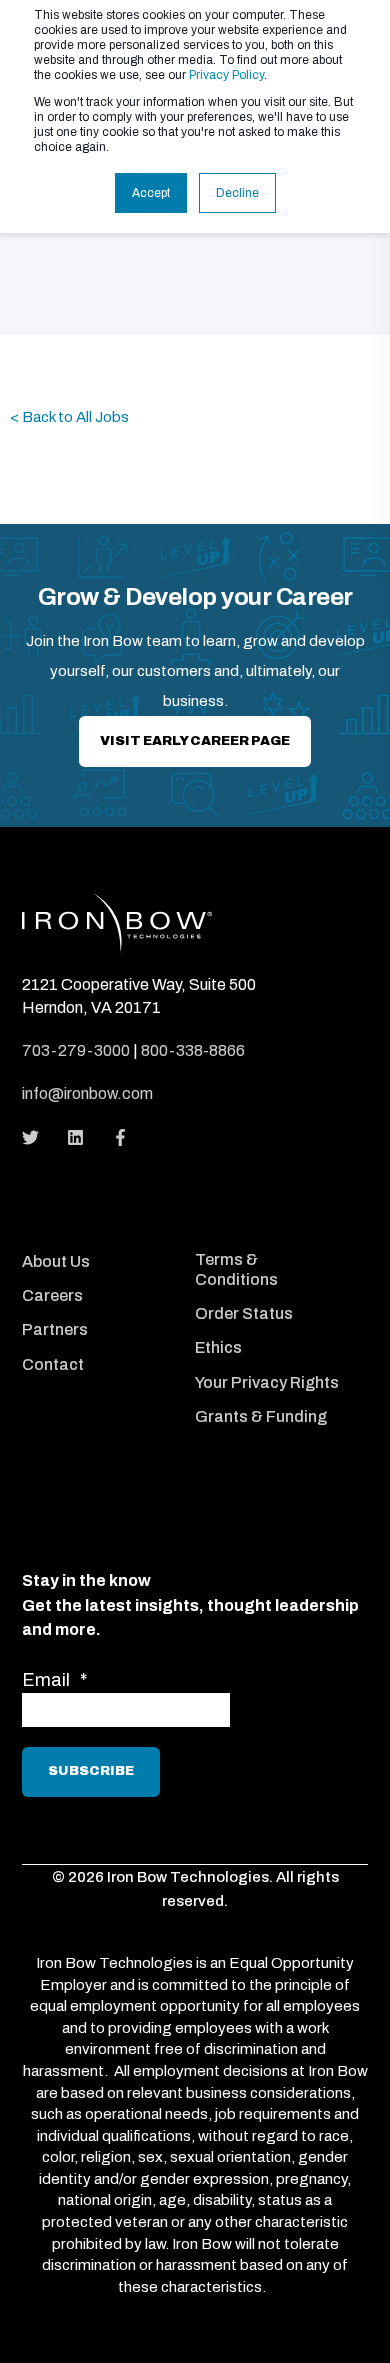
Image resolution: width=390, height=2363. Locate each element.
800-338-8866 (193, 1050)
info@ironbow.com (87, 1093)
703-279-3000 (76, 1050)
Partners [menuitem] (55, 1329)
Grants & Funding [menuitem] (261, 1416)
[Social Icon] (36, 1137)
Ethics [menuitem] (218, 1347)
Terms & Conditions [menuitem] (236, 1269)
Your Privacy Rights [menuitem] (267, 1382)
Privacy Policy (226, 75)
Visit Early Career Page (195, 741)
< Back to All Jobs (69, 417)
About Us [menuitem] (56, 1261)
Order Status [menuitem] (244, 1313)
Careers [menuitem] (52, 1295)
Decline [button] (237, 193)
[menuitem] (103, 1235)
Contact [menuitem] (53, 1364)
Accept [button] (151, 193)
